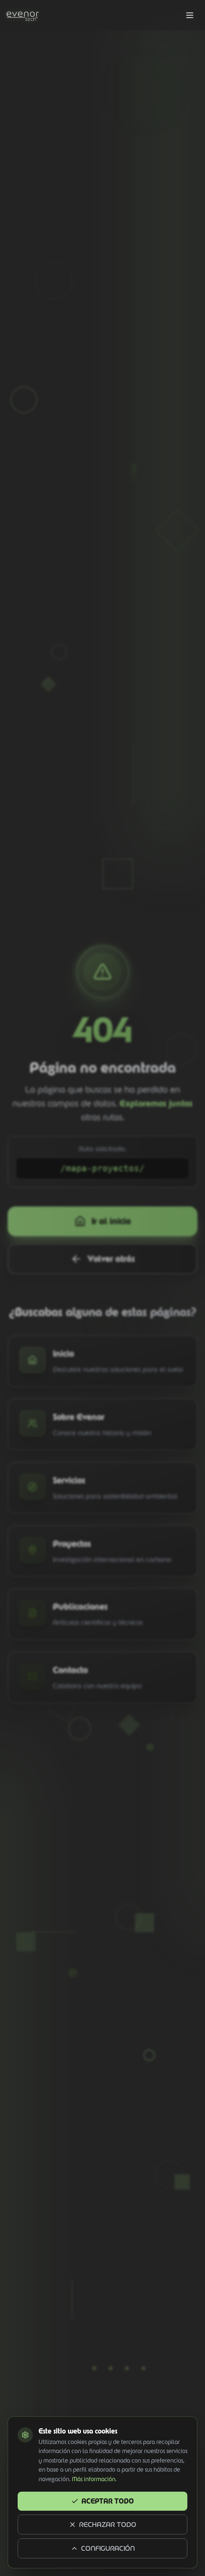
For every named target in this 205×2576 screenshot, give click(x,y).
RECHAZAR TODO (108, 2525)
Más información (94, 2479)
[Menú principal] (190, 15)
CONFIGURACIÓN (108, 2548)
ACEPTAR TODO (108, 2501)
